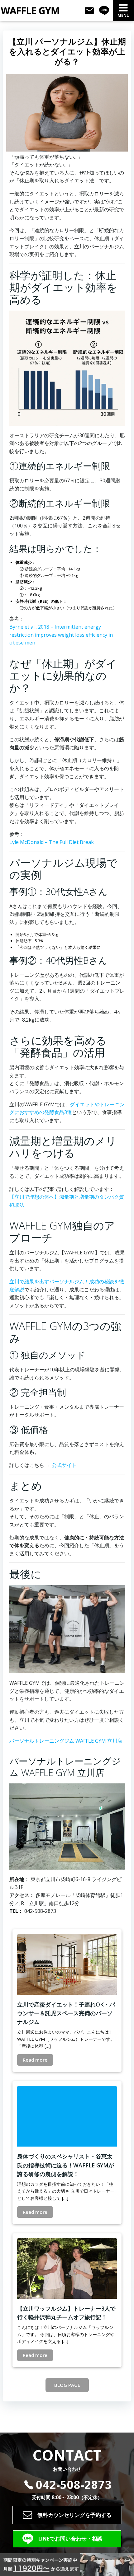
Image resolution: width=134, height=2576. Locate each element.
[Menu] (123, 8)
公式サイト (64, 1465)
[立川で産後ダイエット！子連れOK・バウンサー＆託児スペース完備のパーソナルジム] (67, 1964)
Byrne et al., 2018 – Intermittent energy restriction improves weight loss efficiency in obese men (61, 635)
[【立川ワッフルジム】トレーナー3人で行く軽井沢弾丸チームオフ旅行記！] (67, 2268)
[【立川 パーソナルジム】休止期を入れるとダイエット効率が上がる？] (67, 112)
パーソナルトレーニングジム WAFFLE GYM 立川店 (66, 1741)
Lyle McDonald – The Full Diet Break (52, 842)
